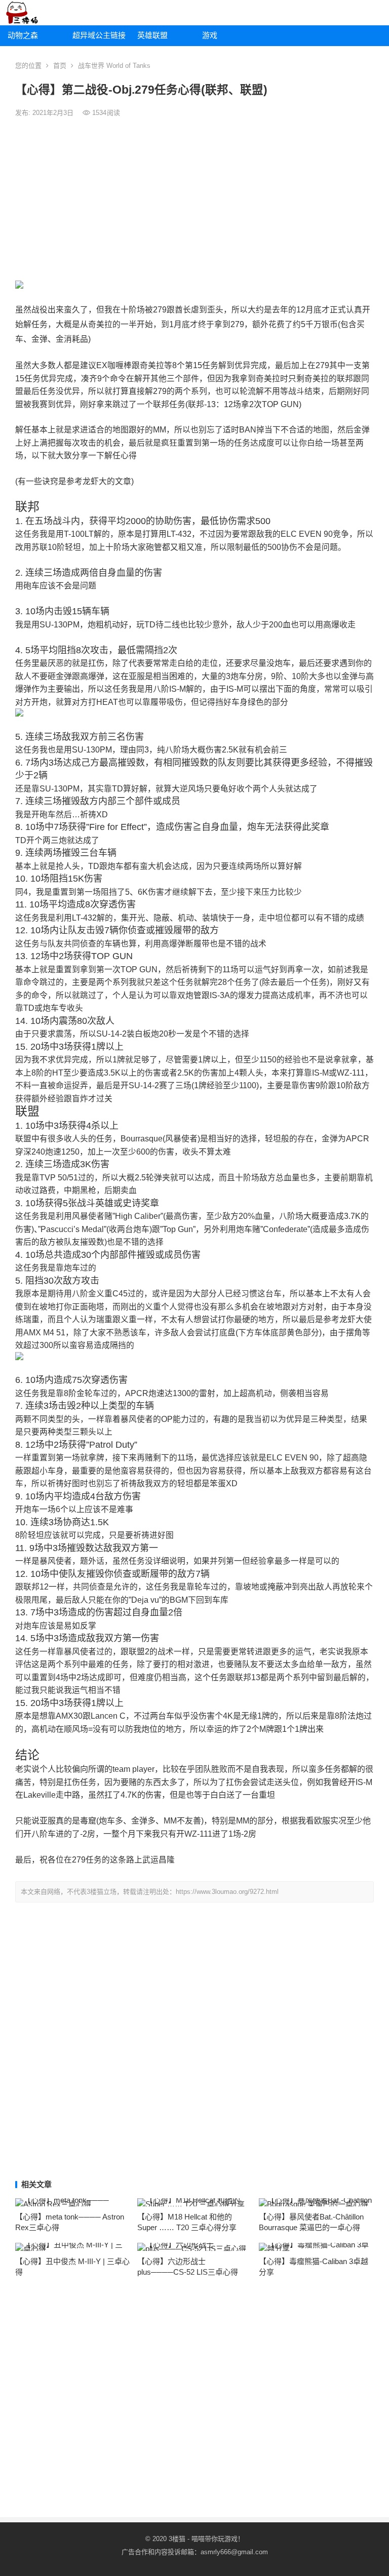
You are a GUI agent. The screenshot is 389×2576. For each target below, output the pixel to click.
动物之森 (23, 35)
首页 (60, 66)
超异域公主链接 (99, 35)
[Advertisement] (194, 200)
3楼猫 (177, 2539)
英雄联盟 (152, 35)
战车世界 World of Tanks (114, 66)
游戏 (210, 35)
